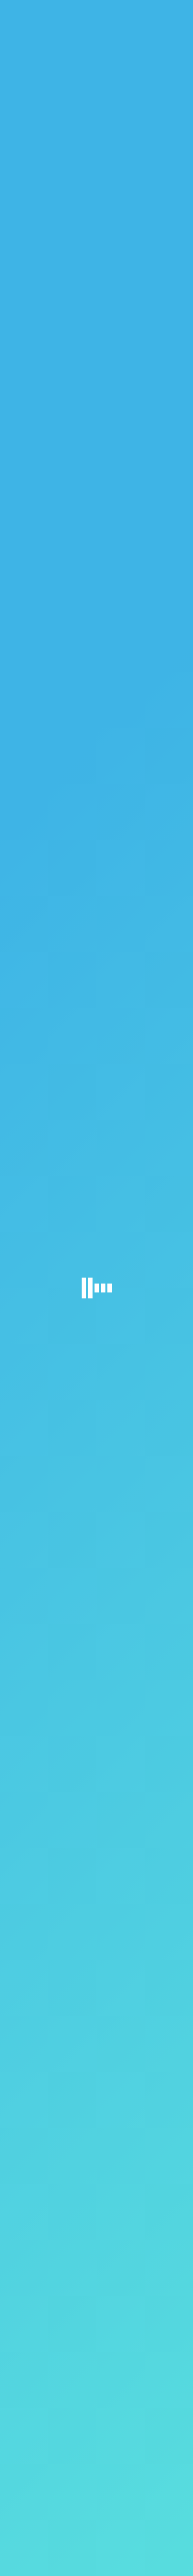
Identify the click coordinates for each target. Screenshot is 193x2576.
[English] (166, 10)
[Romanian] (174, 10)
